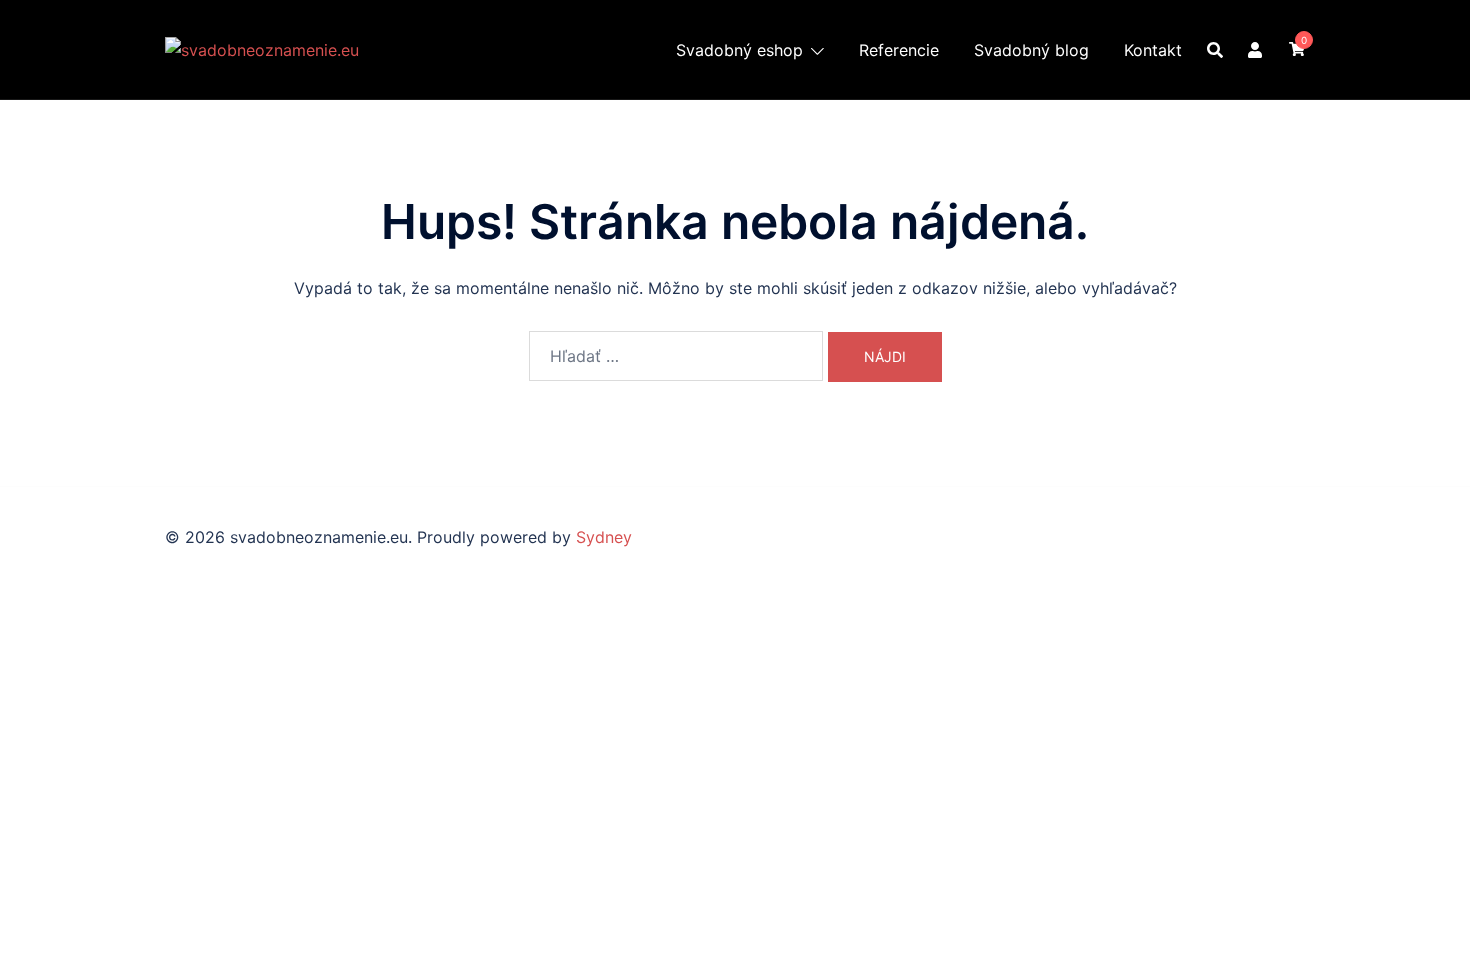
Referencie (899, 50)
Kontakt (1153, 50)
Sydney (604, 537)
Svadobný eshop (739, 50)
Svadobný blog (1031, 50)
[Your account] (1256, 49)
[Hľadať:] (676, 356)
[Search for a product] (1215, 50)
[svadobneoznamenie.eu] (262, 48)
